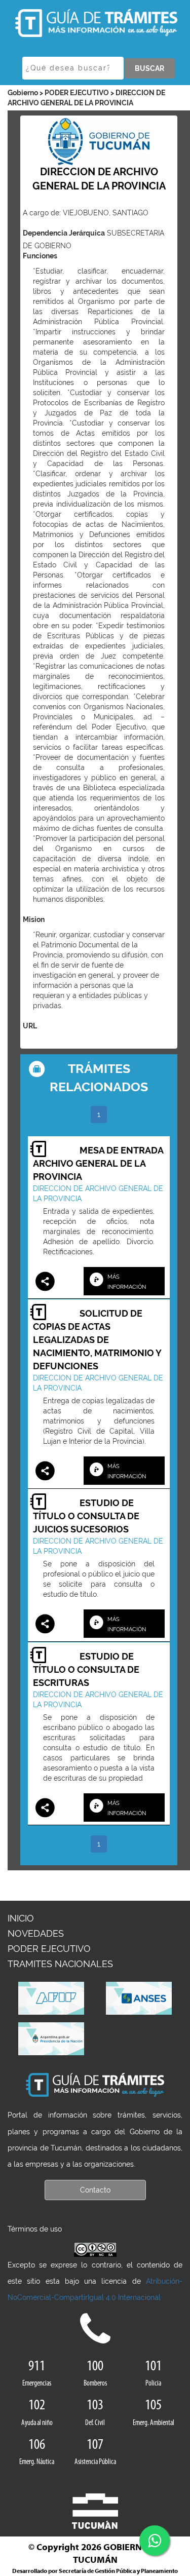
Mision (34, 919)
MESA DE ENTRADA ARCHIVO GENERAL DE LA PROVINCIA (98, 1163)
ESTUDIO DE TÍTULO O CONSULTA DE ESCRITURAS (86, 1669)
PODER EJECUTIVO (49, 1949)
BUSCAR (149, 68)
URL (30, 1026)
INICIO (21, 1918)
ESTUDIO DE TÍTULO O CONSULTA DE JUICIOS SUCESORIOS (86, 1516)
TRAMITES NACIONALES (60, 1964)
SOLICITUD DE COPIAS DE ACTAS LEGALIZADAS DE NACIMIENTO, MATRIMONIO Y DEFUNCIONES (97, 1340)
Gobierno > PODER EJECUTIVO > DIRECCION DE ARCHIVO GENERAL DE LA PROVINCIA (86, 98)
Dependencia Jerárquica (64, 233)
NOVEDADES (36, 1933)
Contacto (95, 2190)
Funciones (40, 256)
